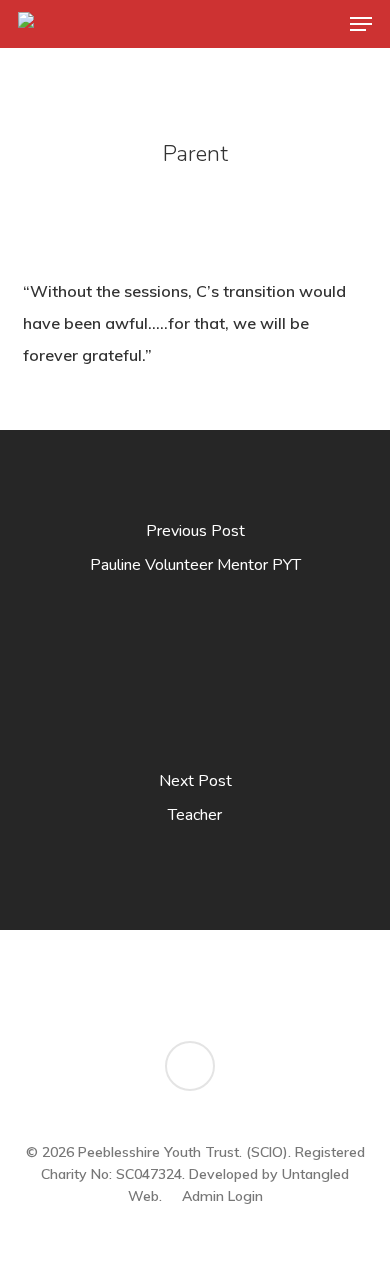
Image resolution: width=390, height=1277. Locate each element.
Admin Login (222, 1196)
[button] (361, 24)
